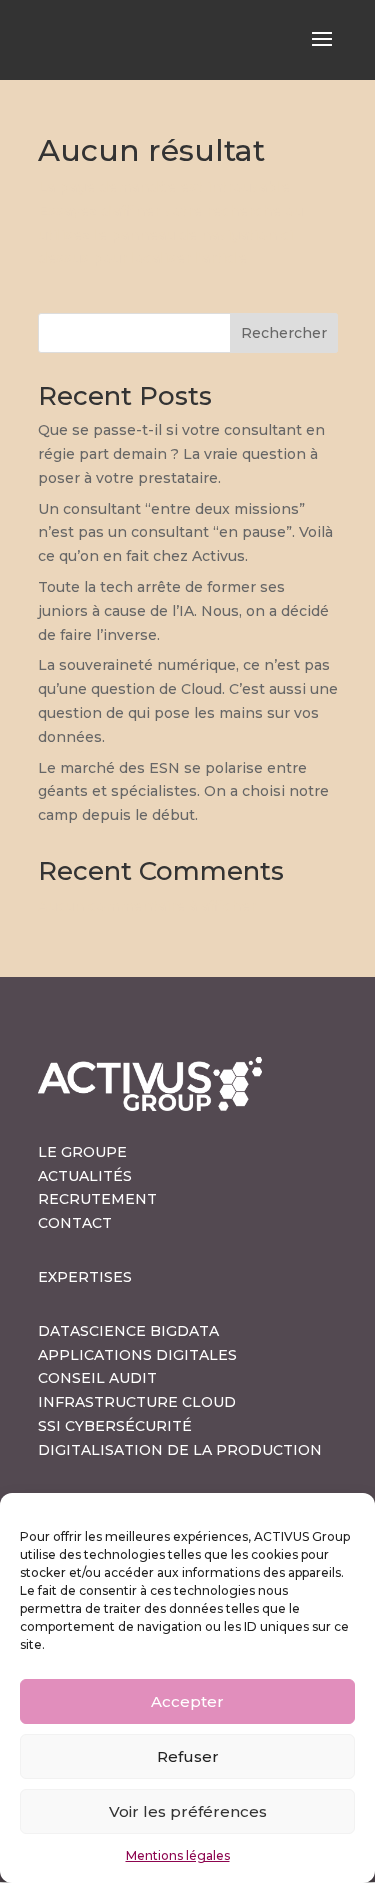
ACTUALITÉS (85, 1176)
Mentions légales (178, 1855)
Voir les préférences (188, 1811)
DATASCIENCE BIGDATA (128, 1331)
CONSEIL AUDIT (97, 1378)
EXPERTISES (85, 1277)
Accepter (187, 1701)
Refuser (188, 1756)
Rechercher (284, 333)
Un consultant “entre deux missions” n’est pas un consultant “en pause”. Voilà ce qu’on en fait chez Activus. (185, 533)
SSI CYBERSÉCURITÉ (115, 1426)
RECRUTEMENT (97, 1199)
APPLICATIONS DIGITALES (137, 1355)
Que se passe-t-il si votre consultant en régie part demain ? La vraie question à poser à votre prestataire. (181, 454)
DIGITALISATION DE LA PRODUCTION (180, 1450)
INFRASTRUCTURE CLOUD (137, 1402)
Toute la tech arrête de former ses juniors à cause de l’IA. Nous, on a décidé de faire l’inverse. (183, 611)
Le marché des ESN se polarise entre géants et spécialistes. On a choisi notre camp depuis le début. (183, 792)
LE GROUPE (82, 1152)
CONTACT (75, 1223)
